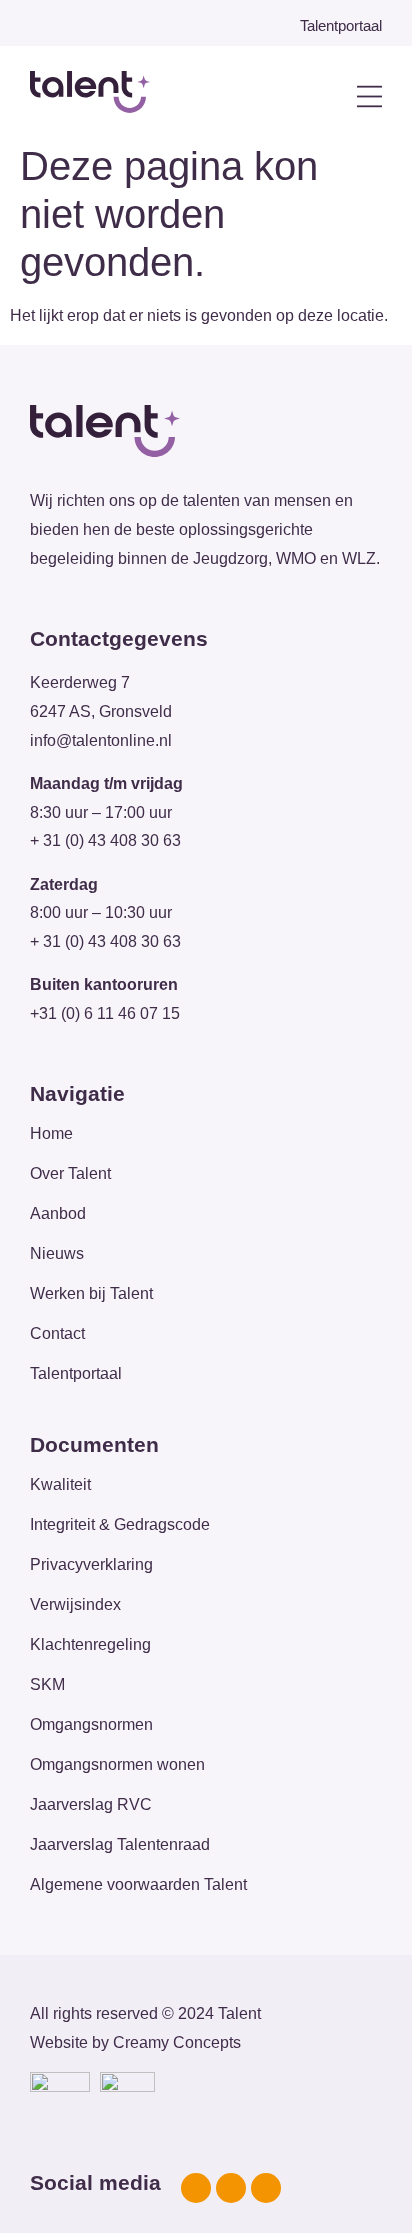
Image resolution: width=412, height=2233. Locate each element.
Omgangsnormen (91, 1724)
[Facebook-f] (196, 2188)
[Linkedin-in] (266, 2188)
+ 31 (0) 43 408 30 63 (105, 840)
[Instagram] (231, 2188)
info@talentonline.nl (101, 740)
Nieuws (57, 1253)
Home (51, 1133)
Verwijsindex (75, 1604)
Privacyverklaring (91, 1564)
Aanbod (58, 1213)
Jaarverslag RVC (91, 1804)
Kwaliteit (60, 1484)
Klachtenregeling (90, 1644)
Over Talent (70, 1173)
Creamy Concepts (177, 2042)
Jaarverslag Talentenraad (120, 1844)
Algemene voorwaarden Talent (138, 1884)
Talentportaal (76, 1373)
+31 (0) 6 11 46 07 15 (105, 1013)
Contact (57, 1333)
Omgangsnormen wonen (117, 1764)
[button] (330, 97)
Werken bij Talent (91, 1293)
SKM (47, 1684)
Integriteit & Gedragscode (120, 1524)
